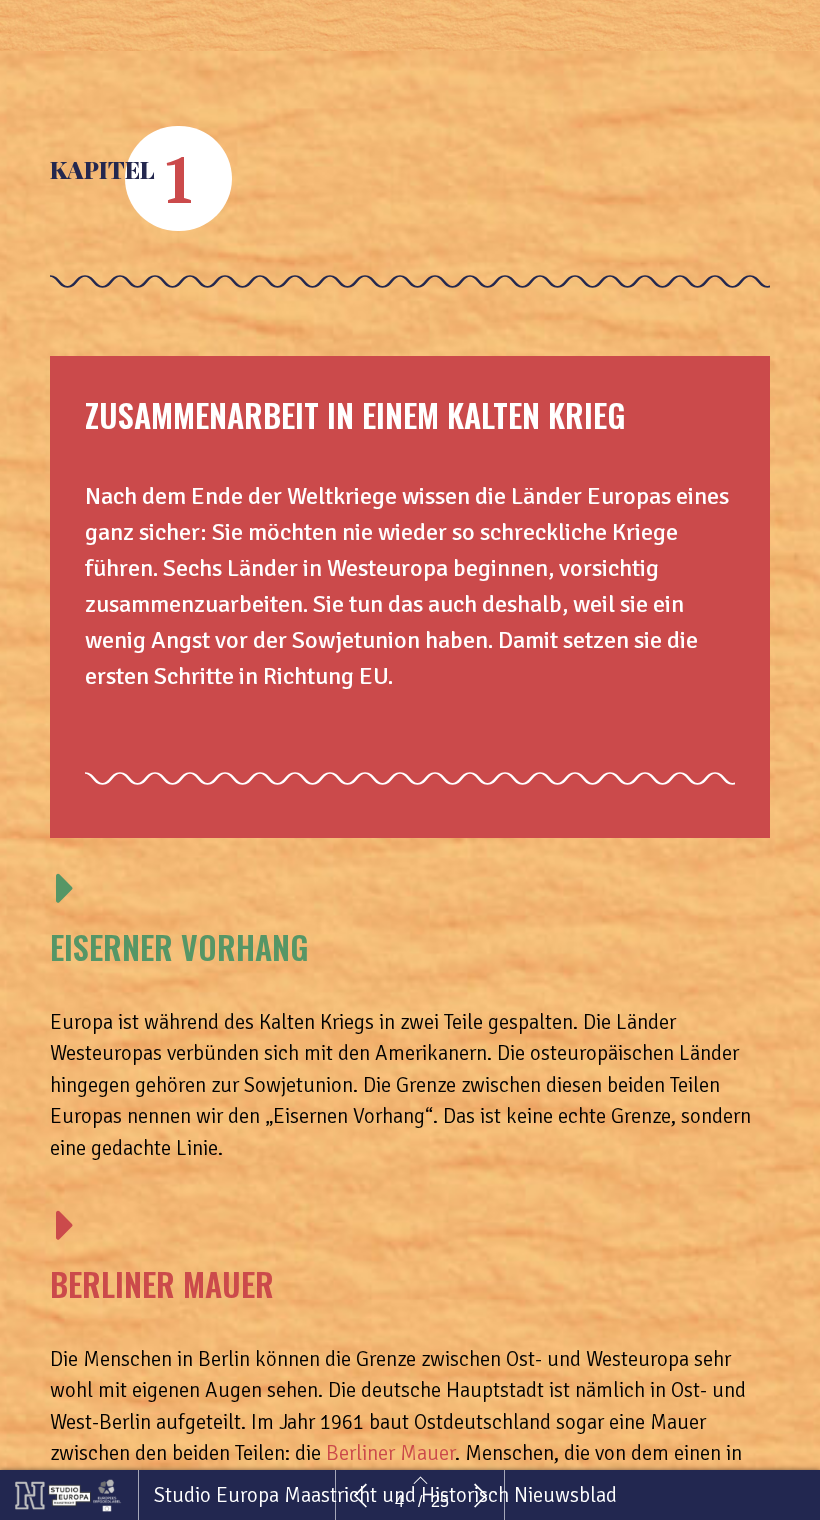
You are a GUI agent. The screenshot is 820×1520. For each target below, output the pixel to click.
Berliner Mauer (388, 1453)
